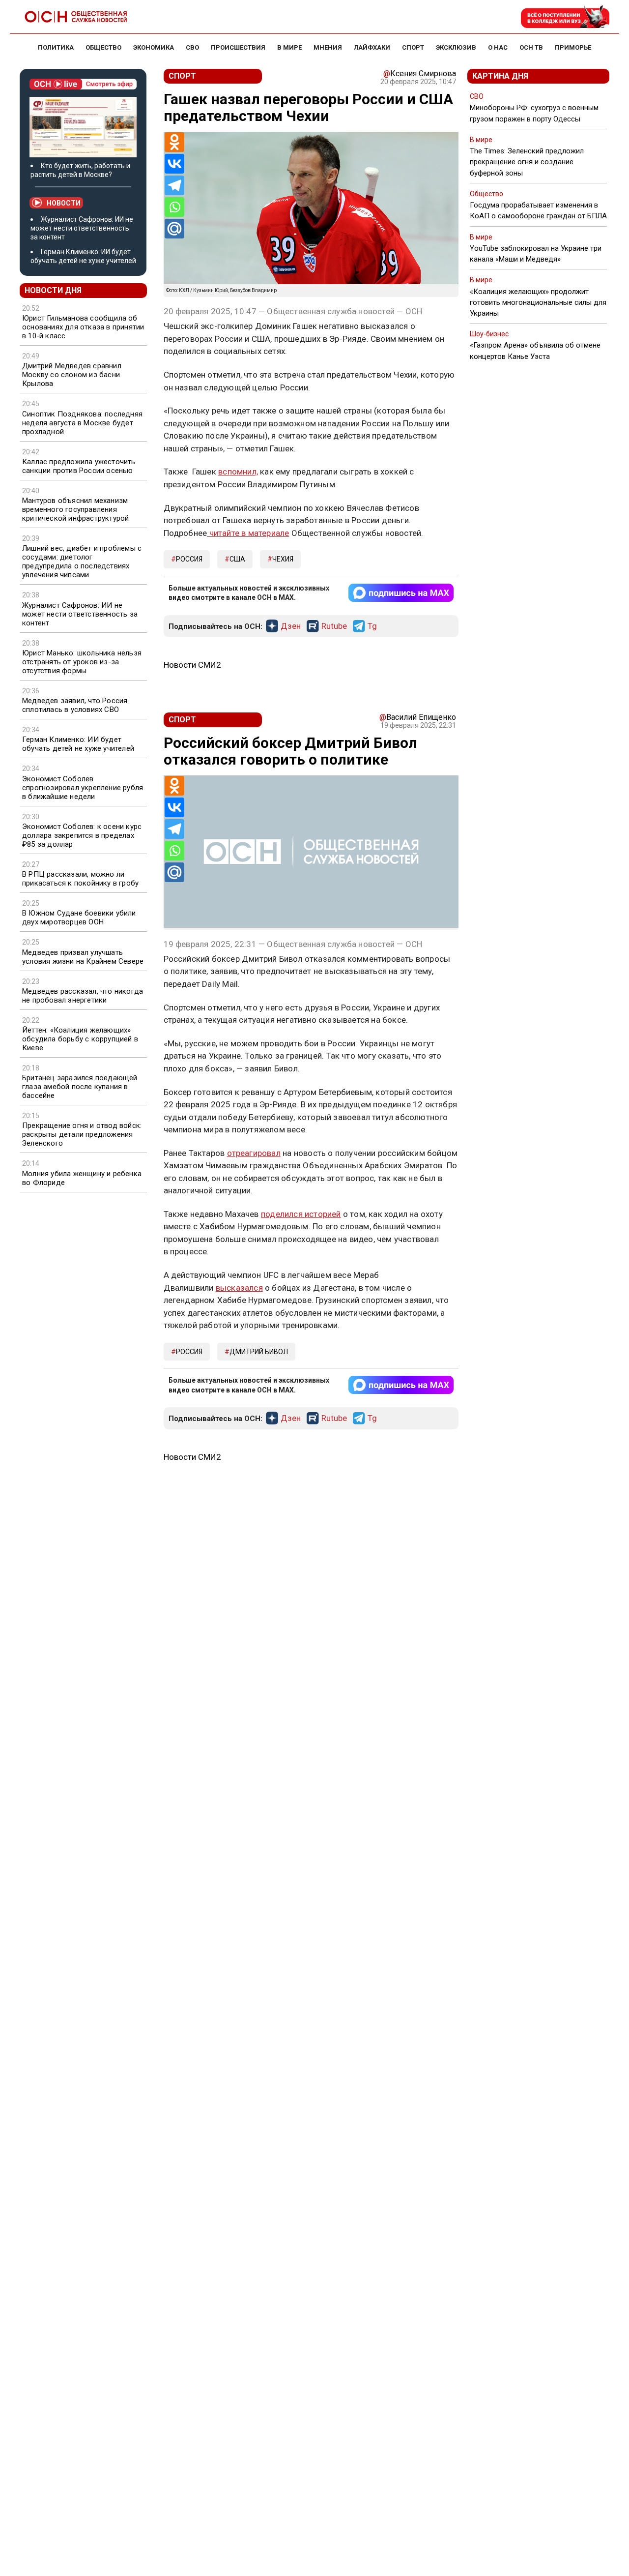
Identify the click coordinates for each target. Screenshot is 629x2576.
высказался (239, 1288)
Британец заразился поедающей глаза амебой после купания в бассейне (80, 1087)
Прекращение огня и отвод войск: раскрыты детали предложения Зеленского (82, 1134)
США (237, 559)
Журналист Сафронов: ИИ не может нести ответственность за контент (82, 228)
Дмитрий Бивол (259, 1352)
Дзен (291, 626)
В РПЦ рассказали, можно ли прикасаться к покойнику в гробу (80, 879)
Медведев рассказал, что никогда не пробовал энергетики (83, 996)
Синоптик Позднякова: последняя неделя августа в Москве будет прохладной (82, 423)
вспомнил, (238, 472)
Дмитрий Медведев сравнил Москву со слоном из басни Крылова (72, 375)
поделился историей (301, 1214)
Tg (372, 626)
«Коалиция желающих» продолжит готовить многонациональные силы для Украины (538, 302)
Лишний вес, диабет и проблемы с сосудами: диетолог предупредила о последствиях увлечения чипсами (82, 562)
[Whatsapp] (174, 207)
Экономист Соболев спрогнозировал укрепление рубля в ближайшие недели (83, 788)
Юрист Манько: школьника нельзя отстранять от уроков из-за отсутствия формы (82, 662)
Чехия (283, 559)
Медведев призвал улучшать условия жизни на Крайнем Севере (83, 957)
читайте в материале (248, 533)
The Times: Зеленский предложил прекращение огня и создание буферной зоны (527, 162)
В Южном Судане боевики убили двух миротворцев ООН (79, 918)
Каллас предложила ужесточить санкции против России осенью (79, 466)
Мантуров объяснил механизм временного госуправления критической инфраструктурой (75, 509)
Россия (189, 559)
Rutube (334, 626)
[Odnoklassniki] (174, 142)
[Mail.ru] (174, 229)
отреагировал (254, 1153)
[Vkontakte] (174, 164)
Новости (64, 203)
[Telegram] (174, 185)
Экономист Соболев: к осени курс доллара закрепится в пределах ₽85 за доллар (82, 835)
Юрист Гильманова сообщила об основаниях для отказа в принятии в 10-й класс (83, 327)
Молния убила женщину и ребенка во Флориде (82, 1178)
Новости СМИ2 (192, 665)
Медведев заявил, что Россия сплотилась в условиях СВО (75, 705)
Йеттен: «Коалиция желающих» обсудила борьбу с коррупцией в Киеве (80, 1039)
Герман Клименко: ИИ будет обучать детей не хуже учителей (78, 744)
